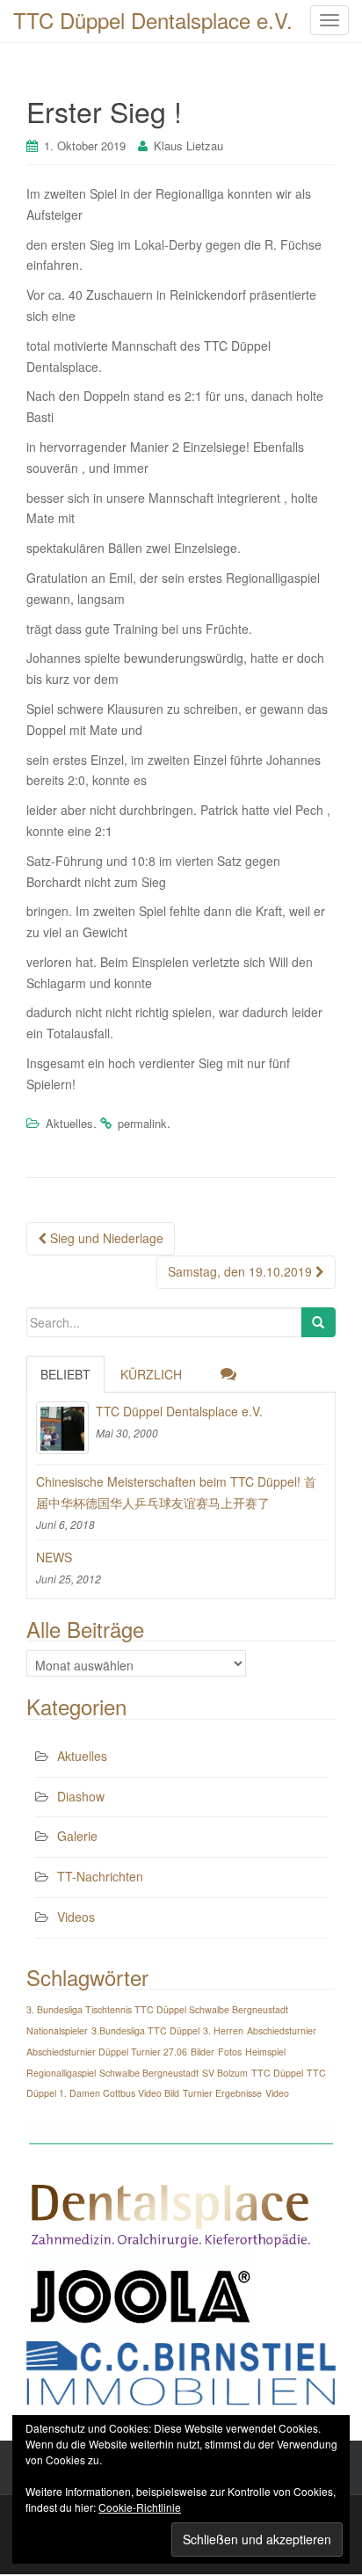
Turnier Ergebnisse (222, 2093)
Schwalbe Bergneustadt (149, 2073)
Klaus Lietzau (188, 146)
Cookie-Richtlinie (140, 2507)
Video (277, 2093)
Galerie (77, 1836)
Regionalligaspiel (61, 2073)
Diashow (81, 1796)
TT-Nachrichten (100, 1876)
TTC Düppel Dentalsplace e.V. (179, 1411)
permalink (142, 1123)
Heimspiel (265, 2052)
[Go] (318, 1322)
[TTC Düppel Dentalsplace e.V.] (62, 1428)
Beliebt (65, 1374)
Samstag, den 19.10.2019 (242, 1271)
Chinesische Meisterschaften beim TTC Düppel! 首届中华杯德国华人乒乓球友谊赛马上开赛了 (176, 1492)
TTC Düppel (277, 2073)
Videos (76, 1917)
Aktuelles (69, 1123)
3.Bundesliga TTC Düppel (145, 2030)
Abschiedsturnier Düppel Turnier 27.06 (107, 2052)
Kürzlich (151, 1374)
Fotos (230, 2052)
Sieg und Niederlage (105, 1238)
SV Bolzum (225, 2073)
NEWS (54, 1557)
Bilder (203, 2052)
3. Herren (223, 2030)
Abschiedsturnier (282, 2030)
